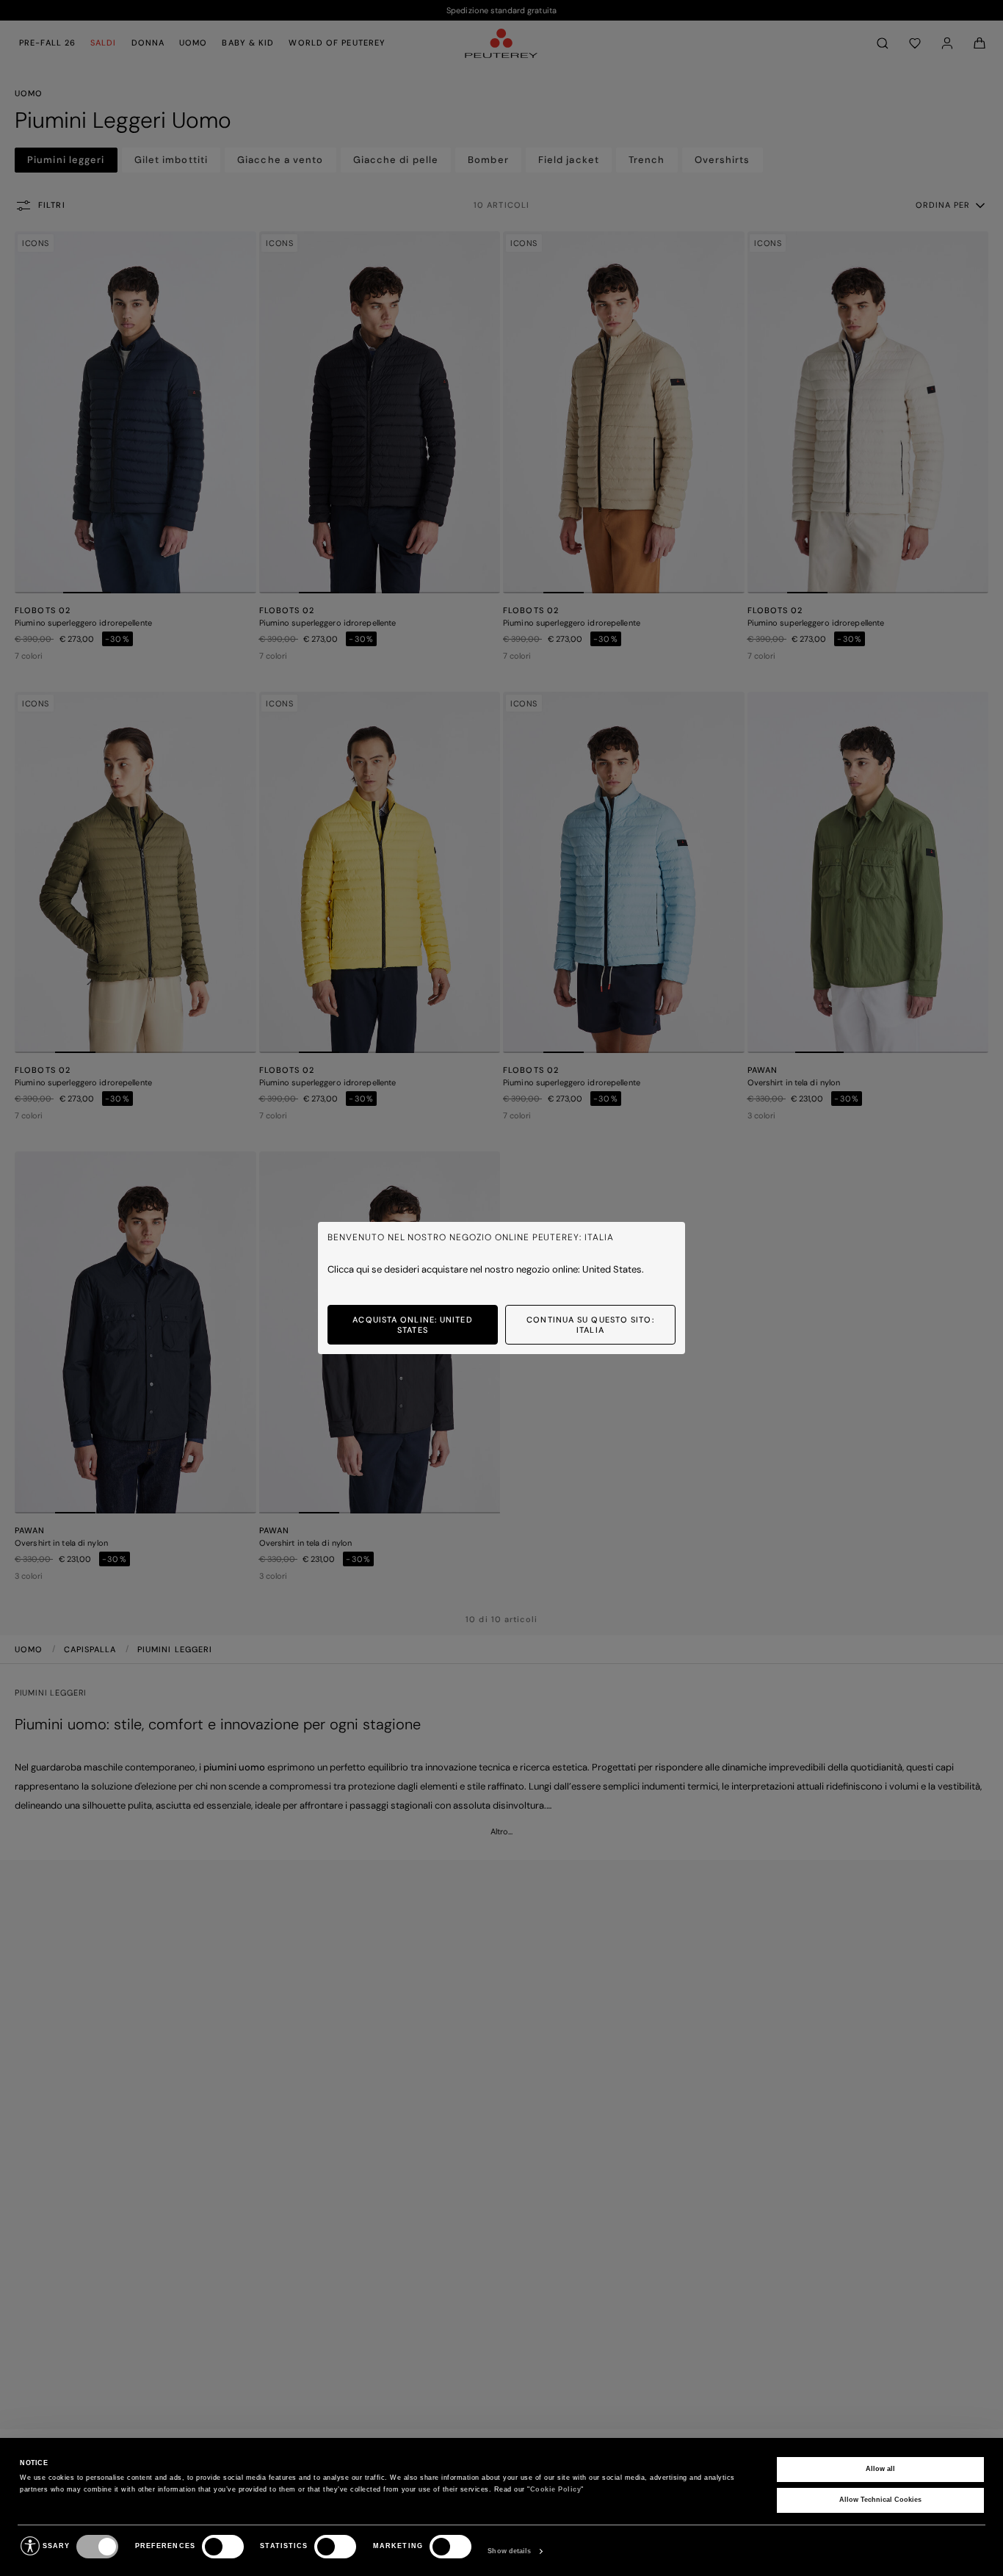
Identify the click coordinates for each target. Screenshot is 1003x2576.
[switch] (223, 2547)
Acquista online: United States (412, 1325)
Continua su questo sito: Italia (590, 1325)
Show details (509, 2551)
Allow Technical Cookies (880, 2500)
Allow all (880, 2469)
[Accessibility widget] (30, 2546)
